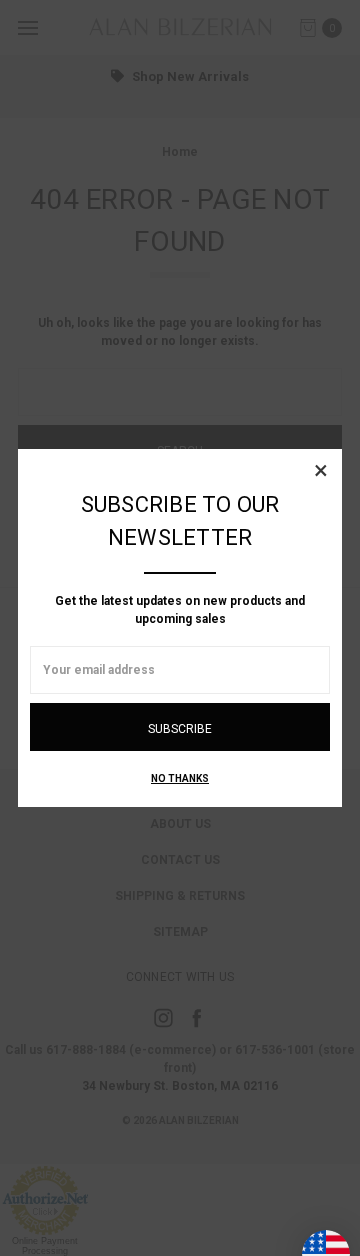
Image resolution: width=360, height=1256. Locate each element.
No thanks (180, 778)
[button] (321, 470)
